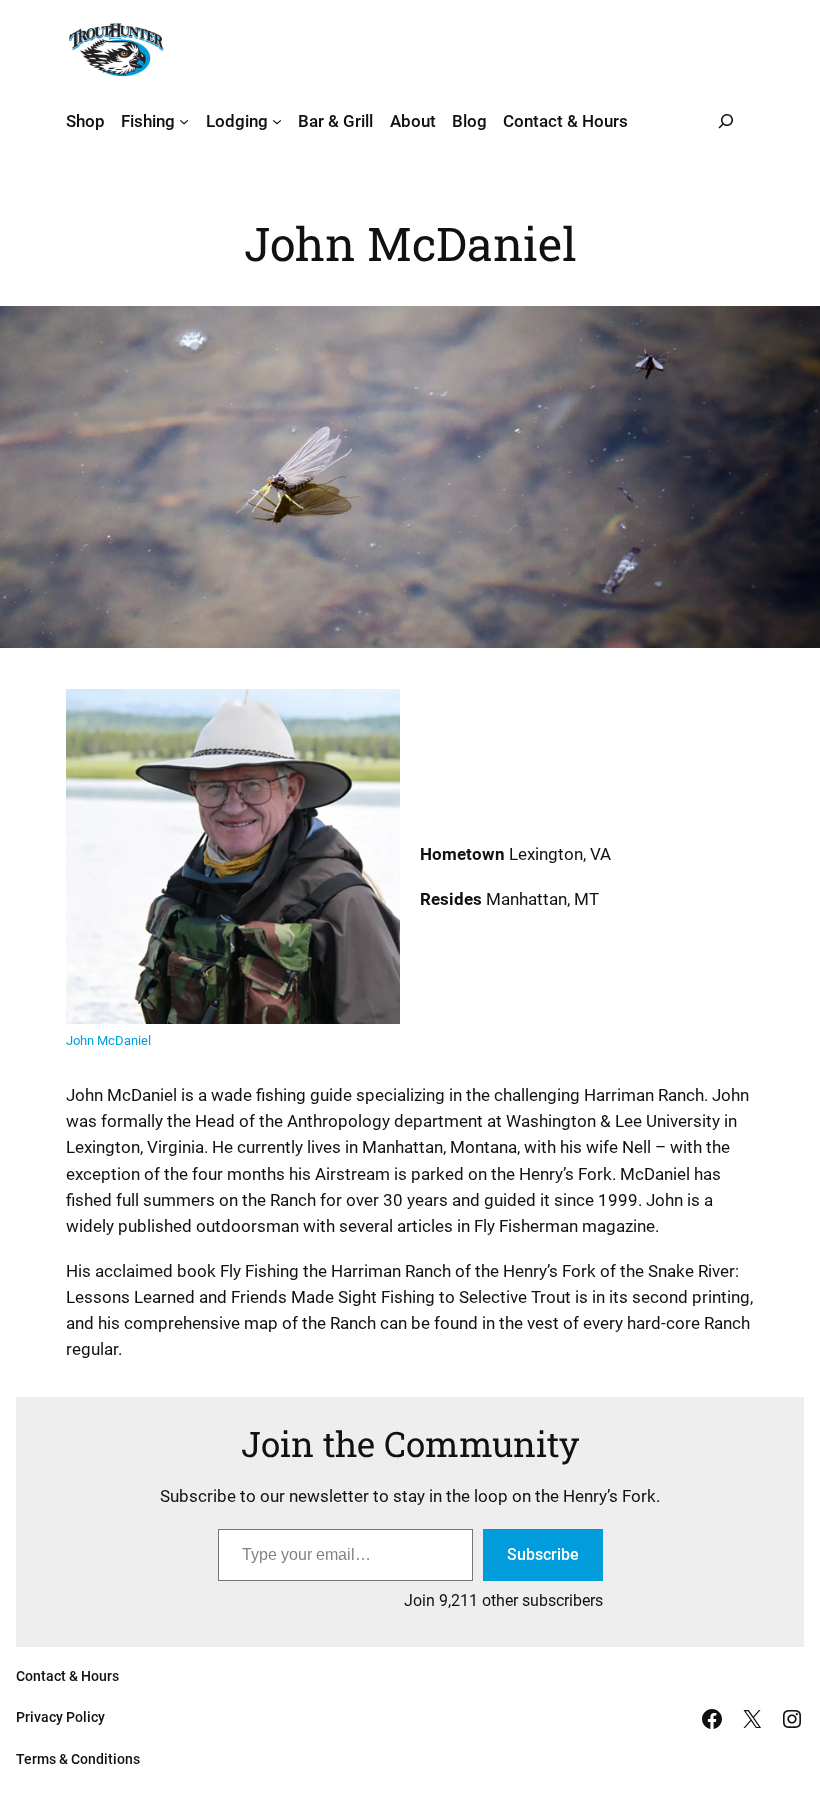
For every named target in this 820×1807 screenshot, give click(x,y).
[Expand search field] (726, 121)
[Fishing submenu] (184, 121)
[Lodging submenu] (277, 121)
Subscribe (543, 1554)
